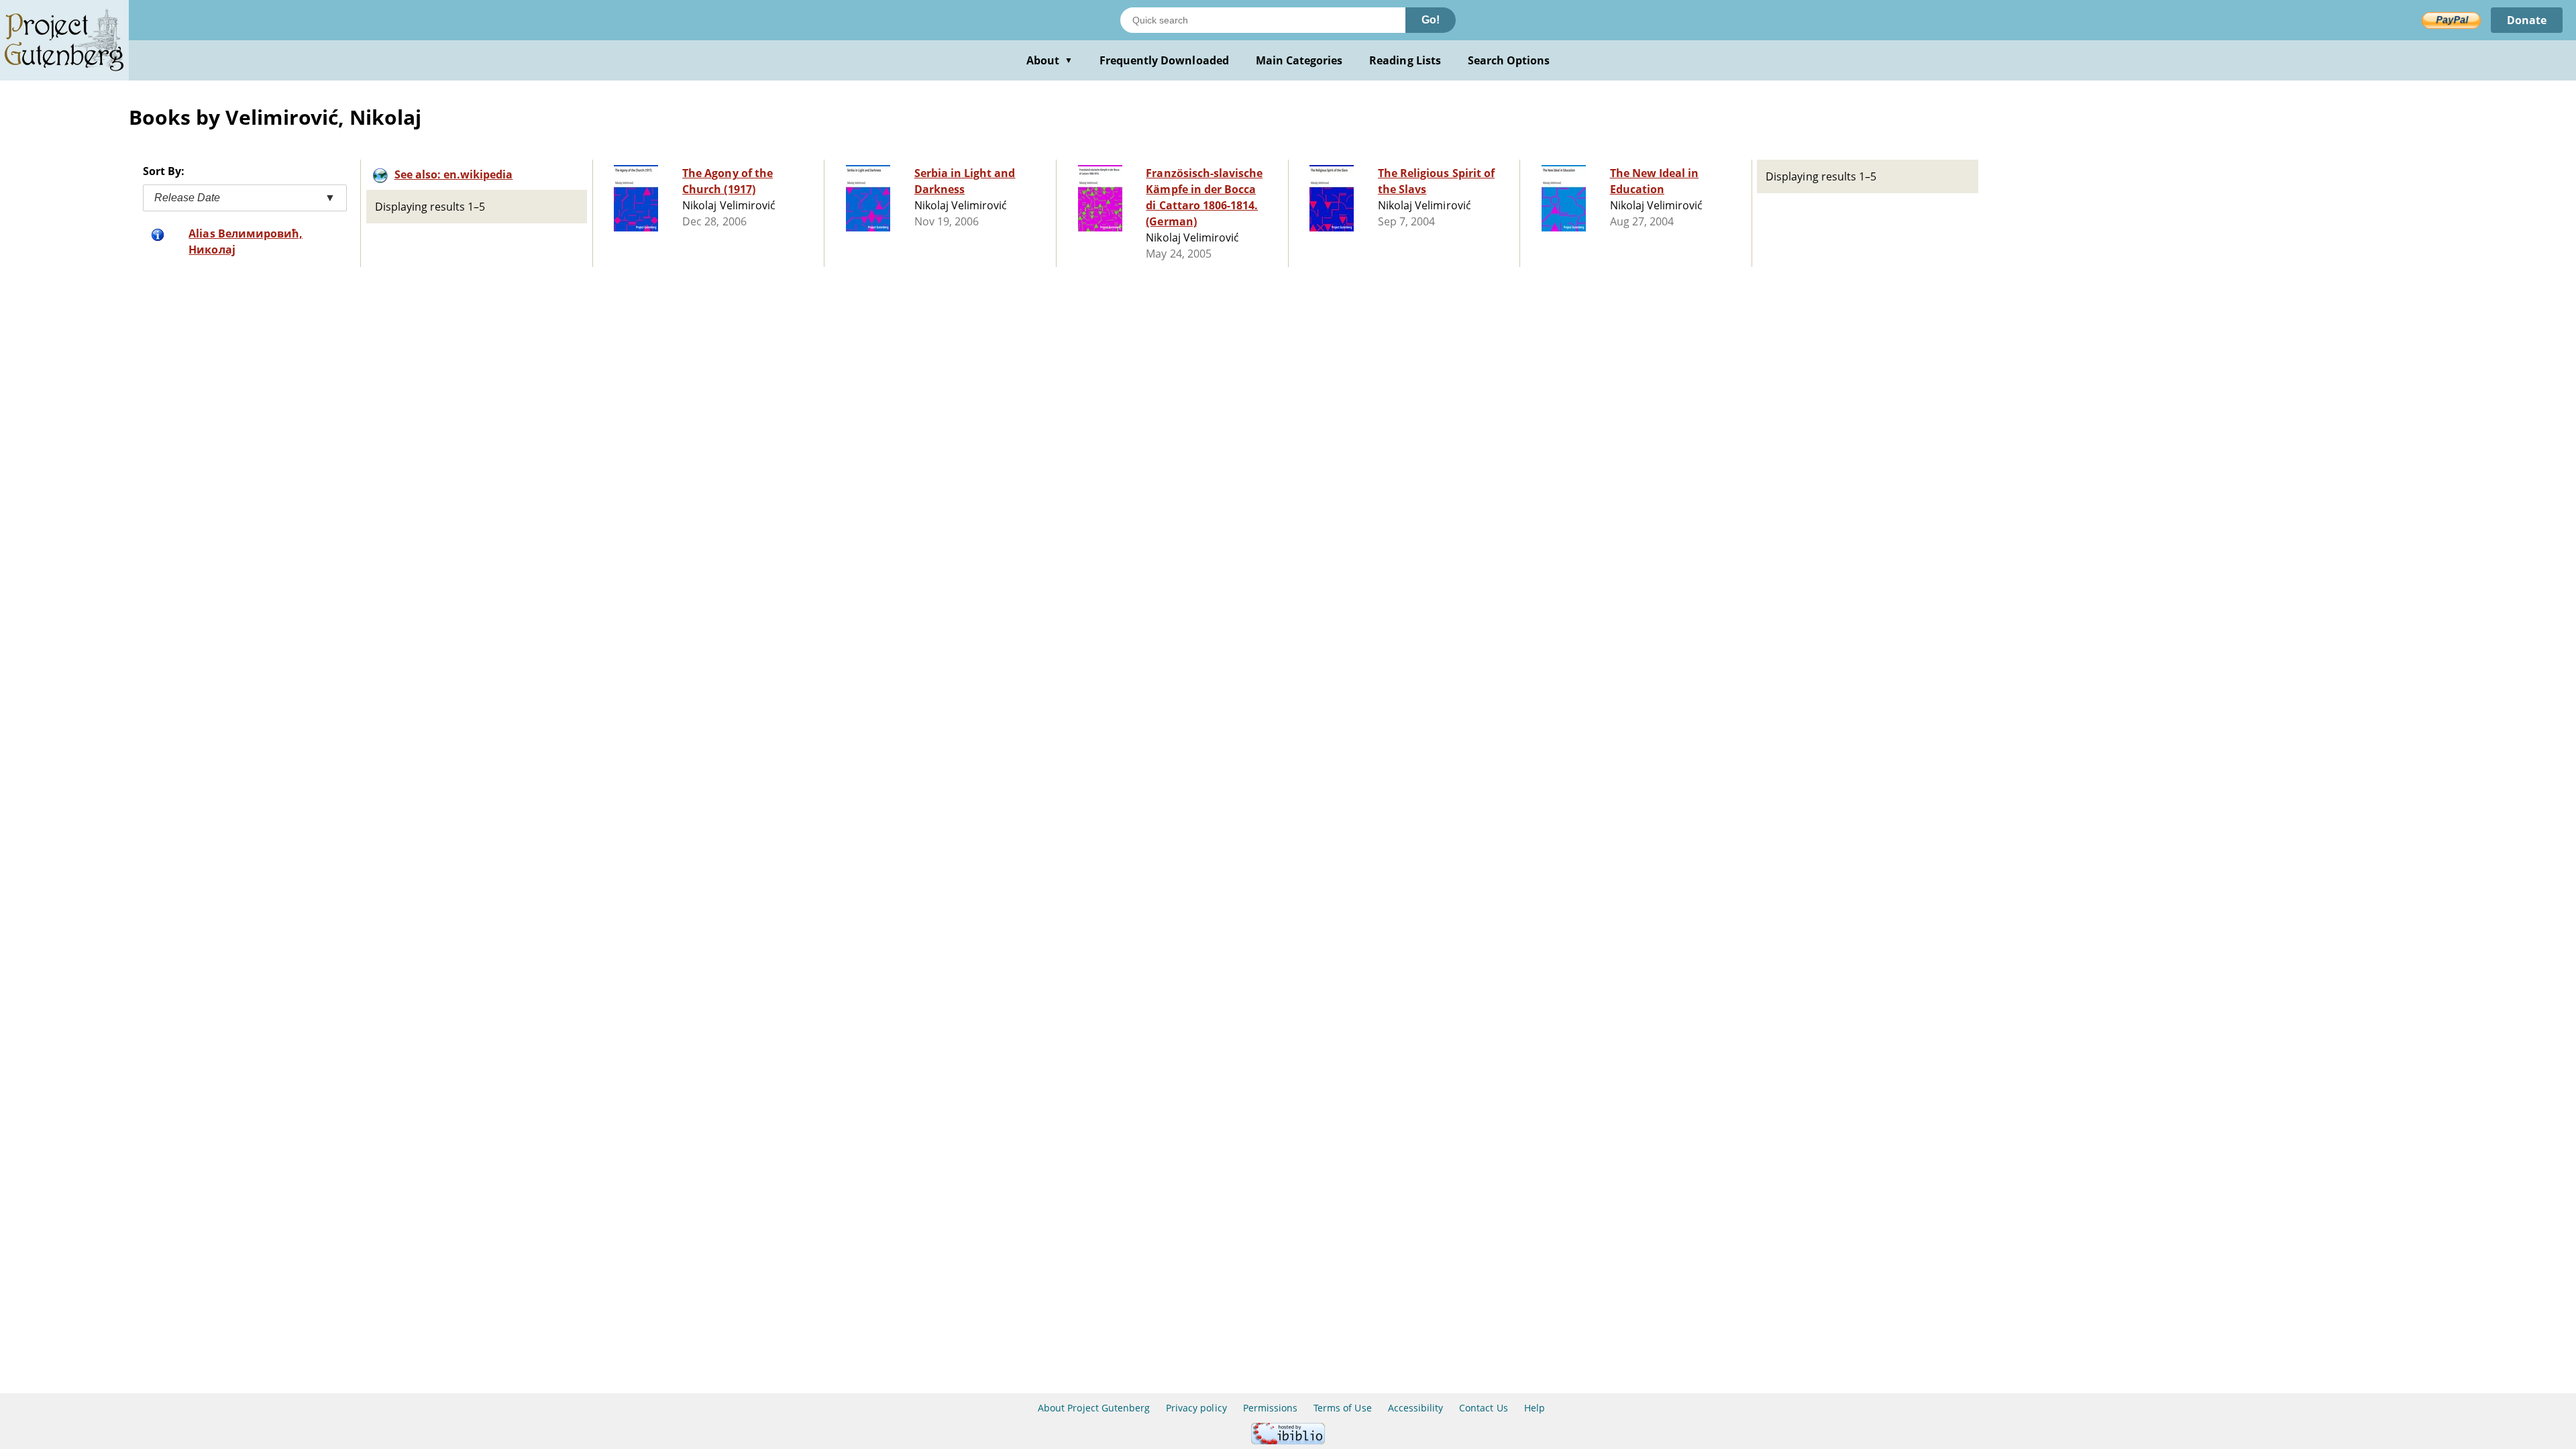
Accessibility (1416, 1408)
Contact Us (1483, 1408)
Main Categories (1299, 60)
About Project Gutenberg (1094, 1408)
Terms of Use (1342, 1408)
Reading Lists (1405, 60)
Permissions (1270, 1408)
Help (1535, 1408)
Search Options (1509, 60)
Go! (1431, 20)
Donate (2527, 20)
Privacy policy (1196, 1408)
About (1050, 60)
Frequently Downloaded (1164, 60)
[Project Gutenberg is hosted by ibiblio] (1288, 1441)
